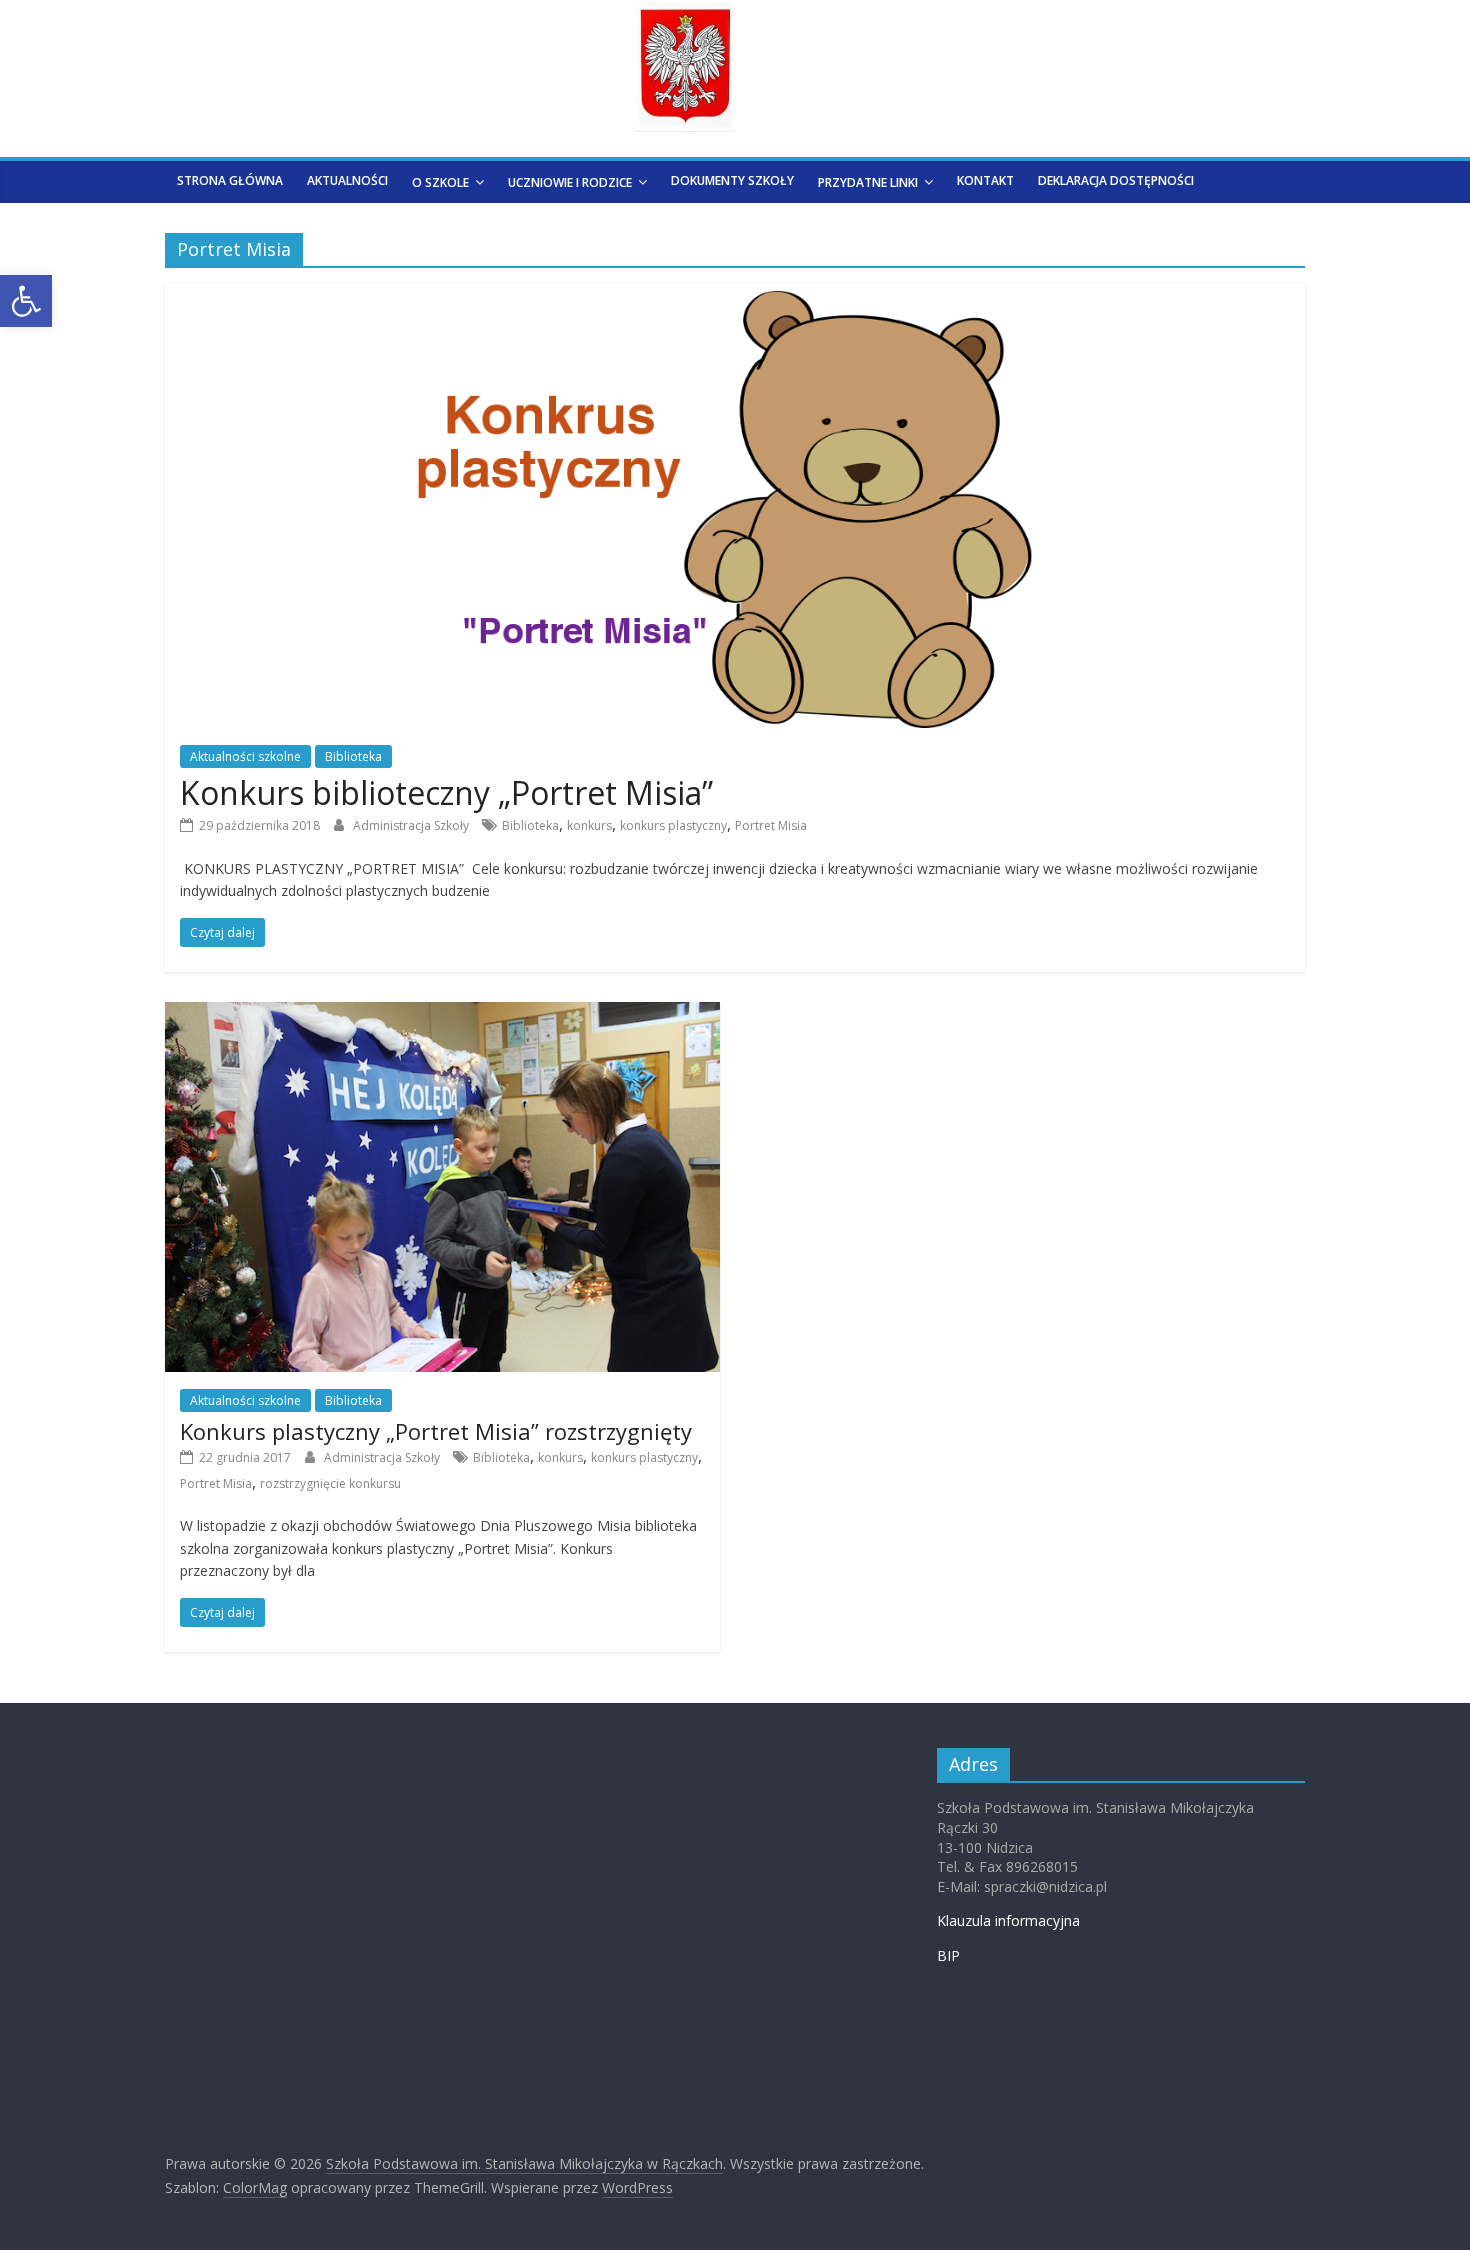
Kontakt (985, 180)
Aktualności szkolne (245, 756)
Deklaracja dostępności (1116, 180)
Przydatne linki (868, 182)
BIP (948, 1955)
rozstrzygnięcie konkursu (330, 1483)
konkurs (589, 825)
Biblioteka (353, 756)
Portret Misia (771, 825)
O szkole (440, 182)
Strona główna (230, 180)
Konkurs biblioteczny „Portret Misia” (446, 792)
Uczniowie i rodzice (570, 182)
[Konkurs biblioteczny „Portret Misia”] (735, 295)
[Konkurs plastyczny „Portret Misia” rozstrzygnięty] (442, 1014)
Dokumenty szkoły (732, 180)
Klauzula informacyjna (1008, 1920)
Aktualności (347, 180)
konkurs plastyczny (673, 825)
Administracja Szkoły (412, 825)
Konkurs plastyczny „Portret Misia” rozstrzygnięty (436, 1431)
